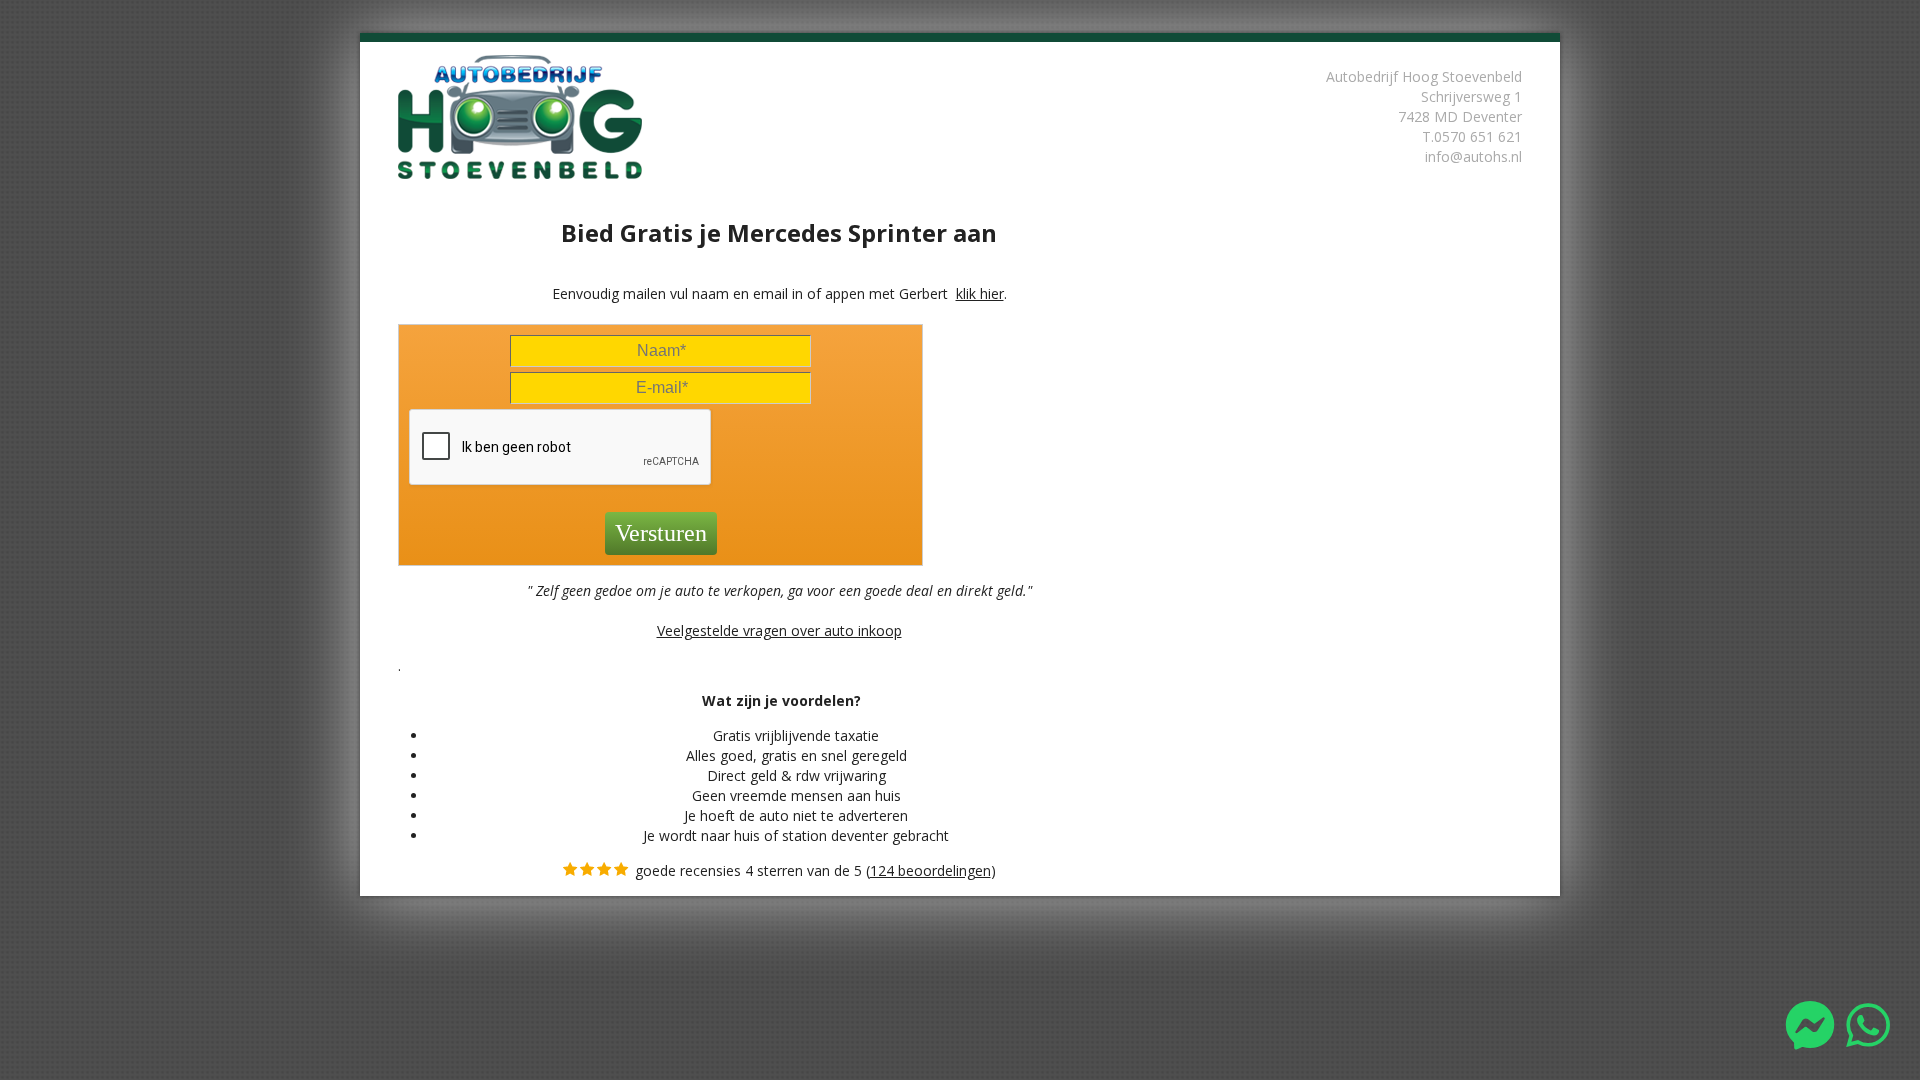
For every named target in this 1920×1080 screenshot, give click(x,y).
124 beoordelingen (930, 870)
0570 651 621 (1478, 136)
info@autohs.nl (1473, 156)
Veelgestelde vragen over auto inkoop (779, 630)
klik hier (980, 293)
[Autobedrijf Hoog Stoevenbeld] (535, 116)
